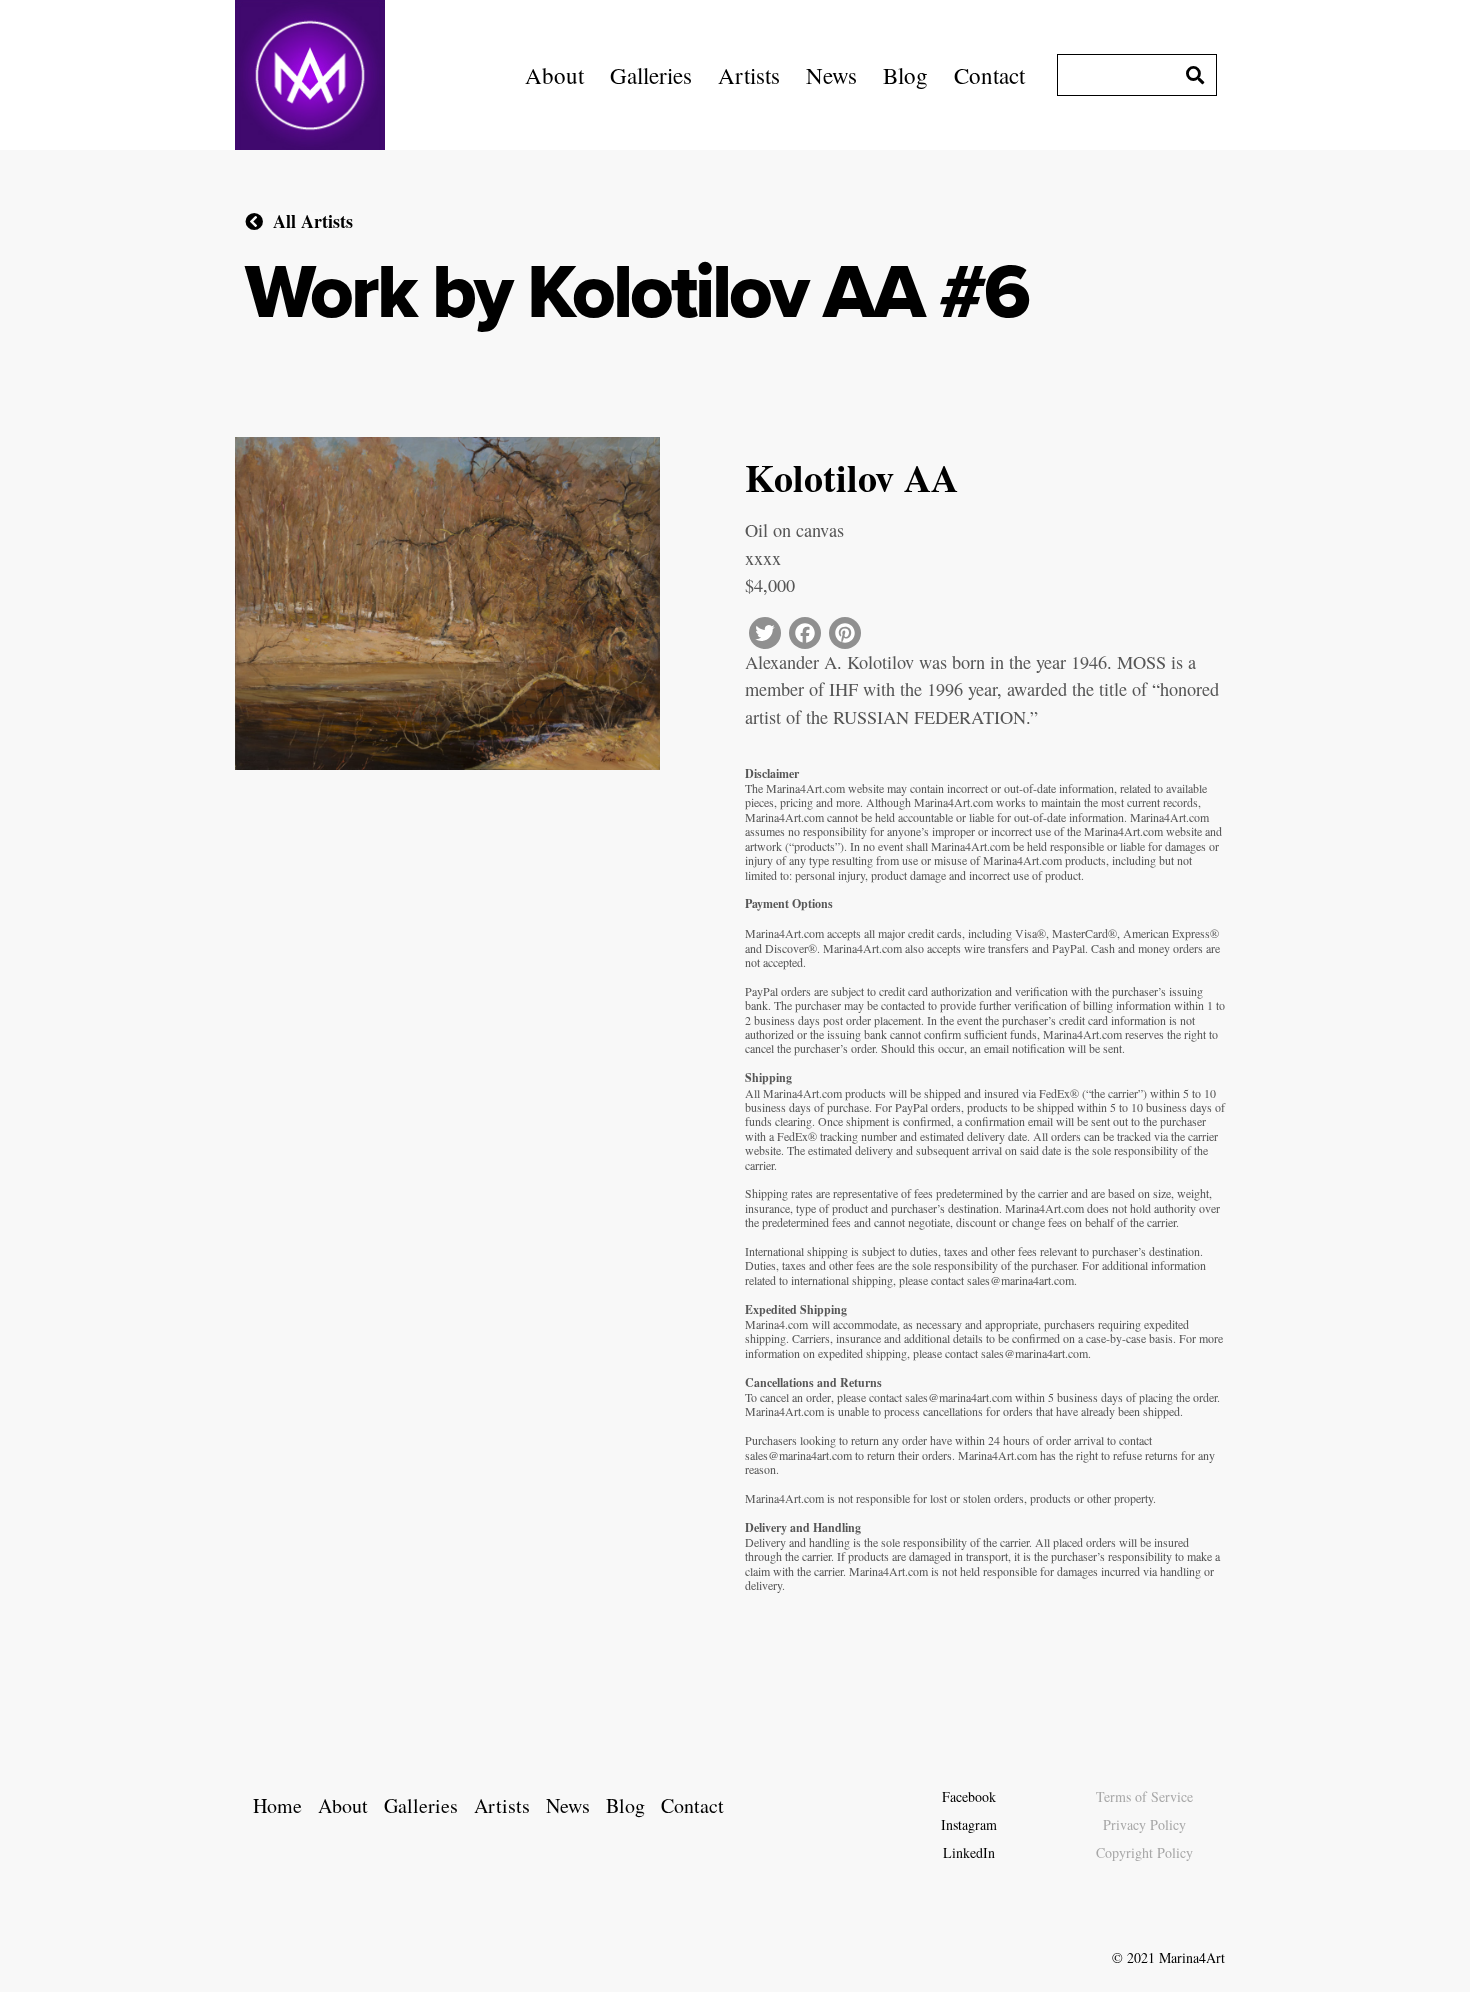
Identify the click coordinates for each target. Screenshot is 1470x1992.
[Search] (1195, 75)
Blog (905, 75)
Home (277, 1805)
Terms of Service (1144, 1796)
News (831, 75)
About (554, 75)
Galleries (651, 75)
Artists (749, 75)
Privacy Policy (1144, 1824)
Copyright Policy (1144, 1852)
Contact (989, 75)
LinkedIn (969, 1852)
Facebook (969, 1796)
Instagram (969, 1824)
